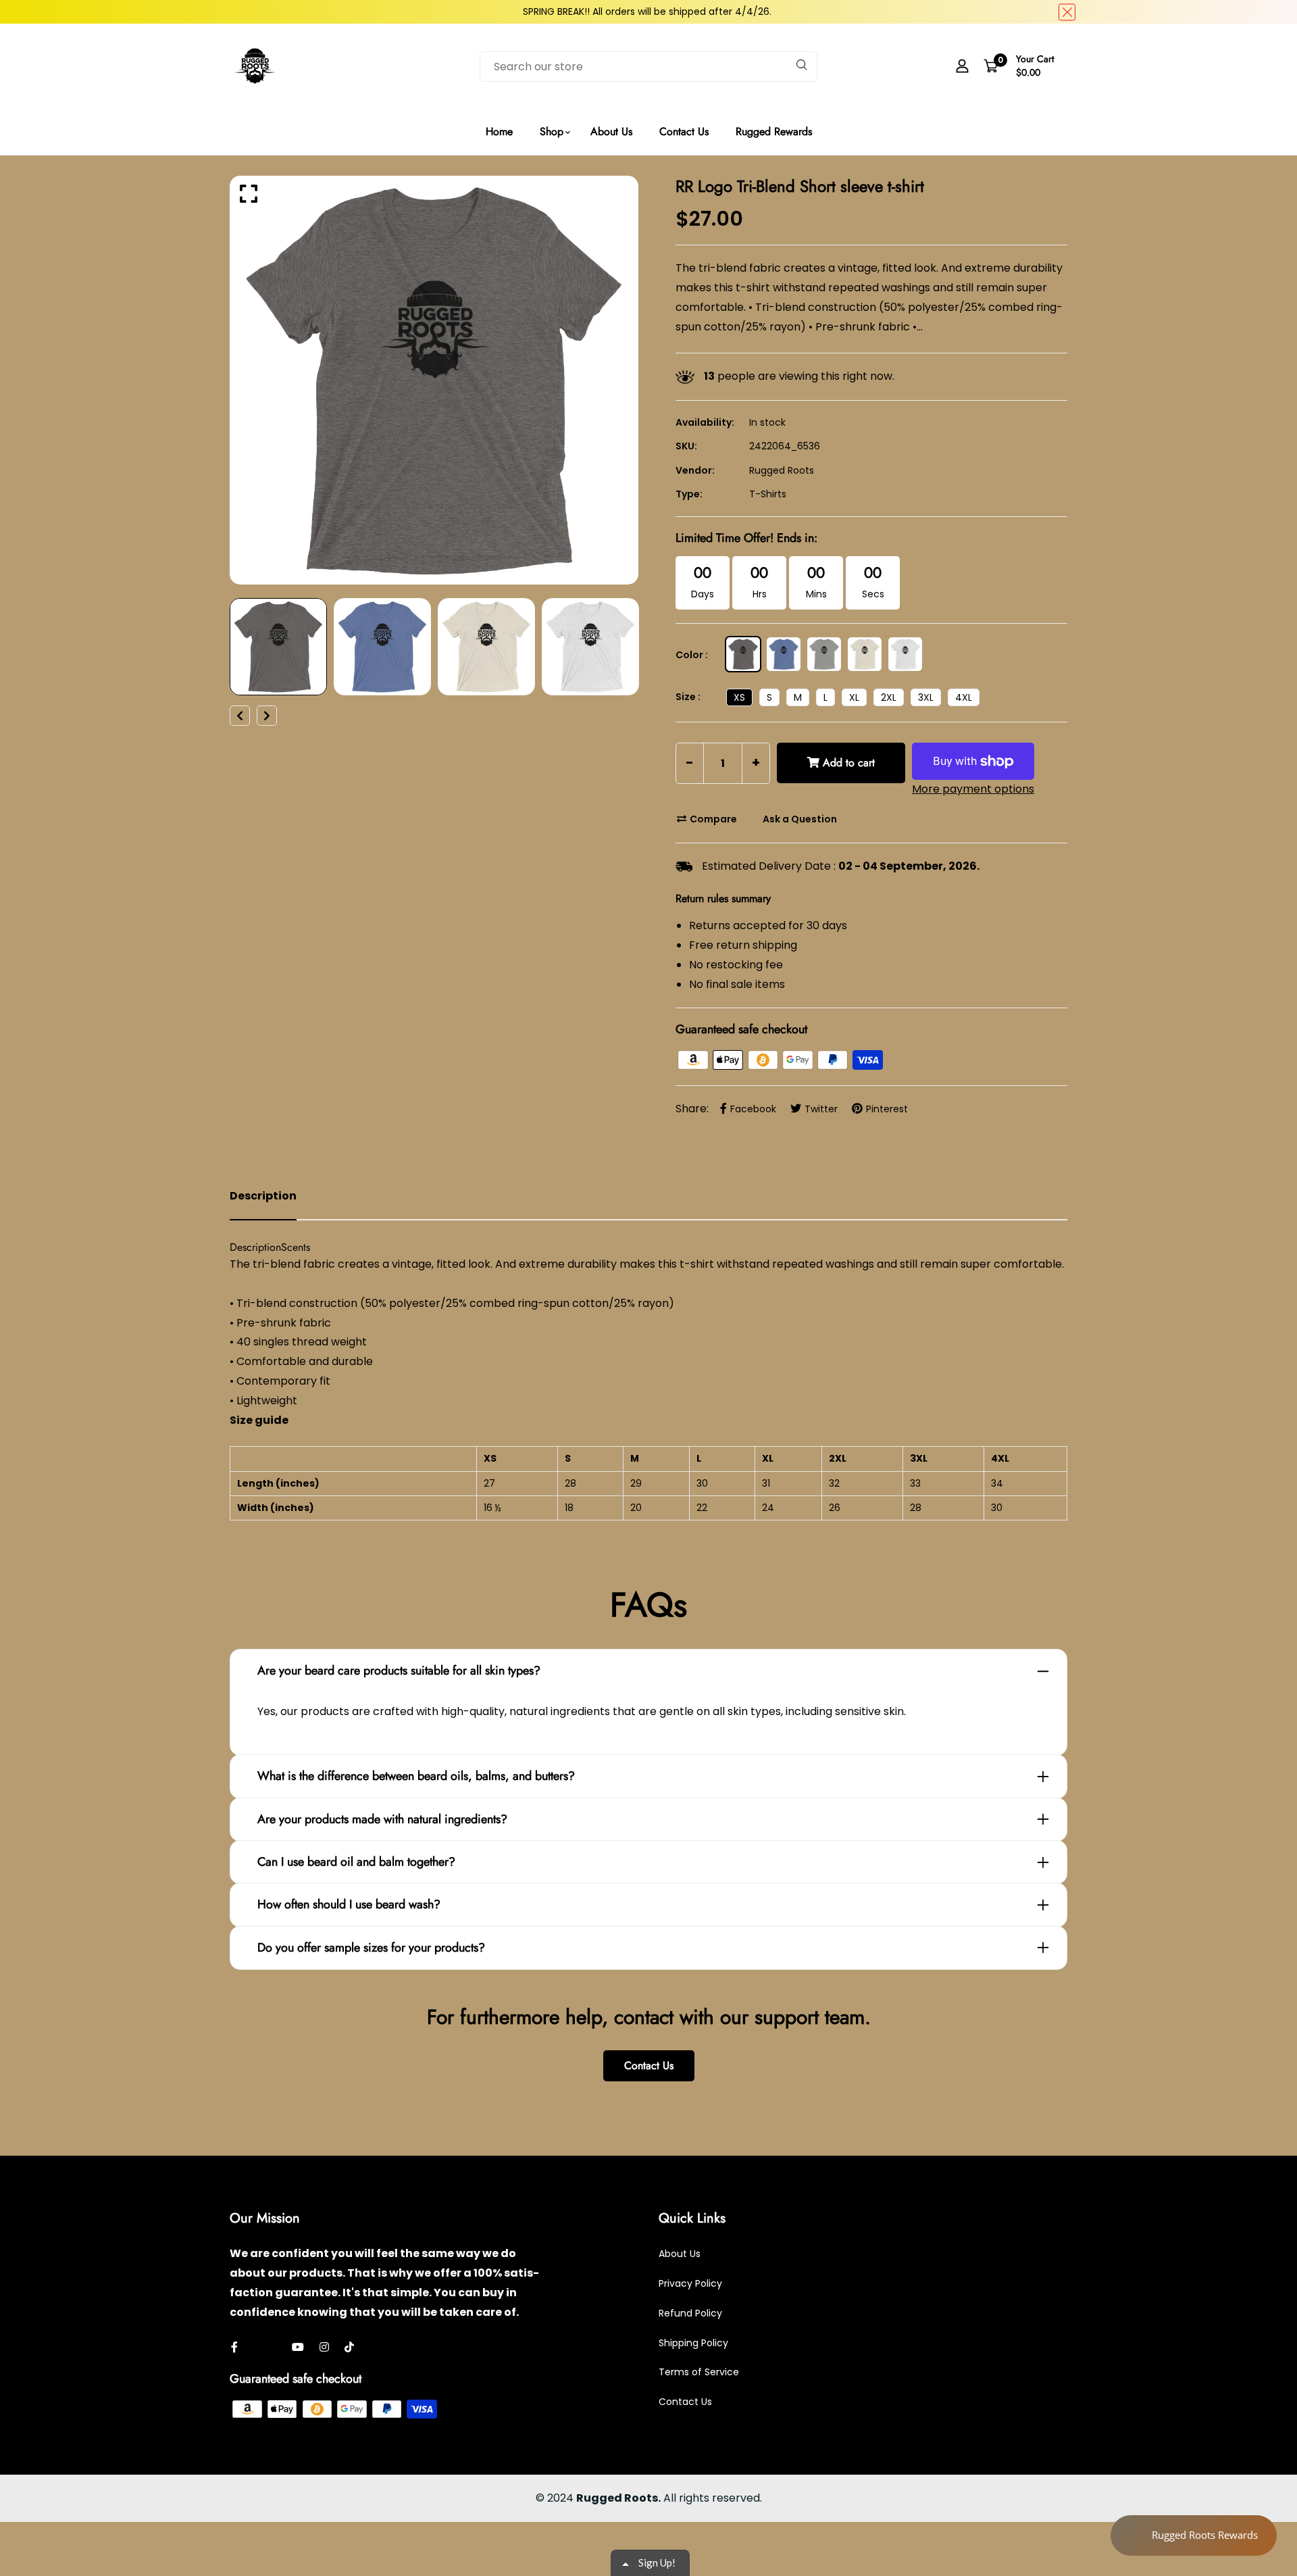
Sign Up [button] (651, 193)
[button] (776, 103)
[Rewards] (1194, 2535)
